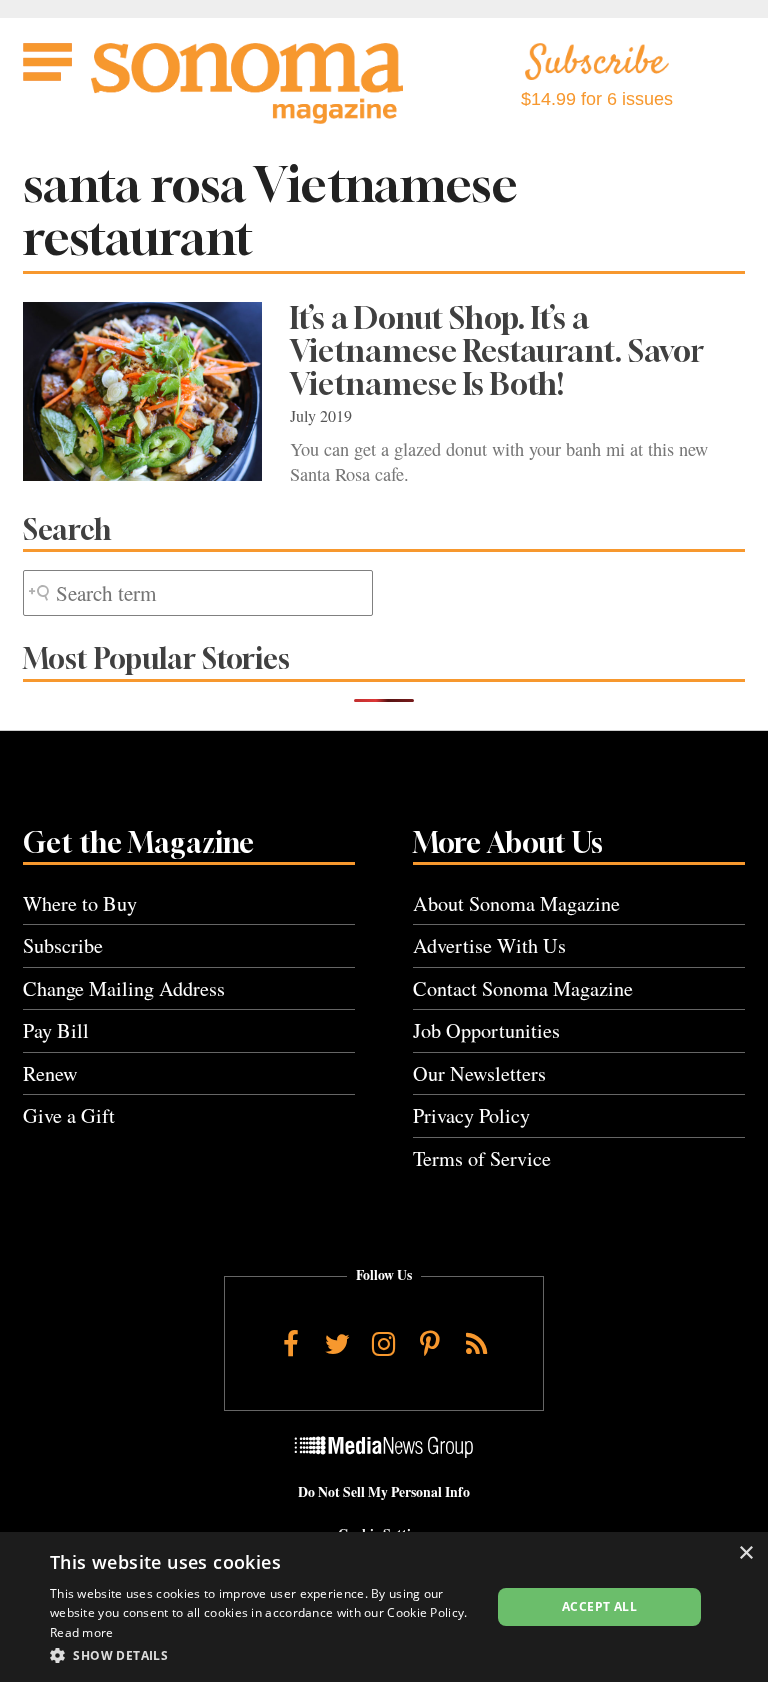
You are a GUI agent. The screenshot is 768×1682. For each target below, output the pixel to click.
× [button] (745, 1553)
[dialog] (384, 1607)
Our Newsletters (479, 1073)
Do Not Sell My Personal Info (384, 1492)
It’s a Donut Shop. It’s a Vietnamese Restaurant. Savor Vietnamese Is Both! (497, 351)
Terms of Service (482, 1158)
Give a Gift (69, 1115)
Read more (82, 1632)
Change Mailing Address (124, 988)
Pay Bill (56, 1030)
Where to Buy (80, 903)
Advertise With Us (489, 945)
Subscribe (63, 945)
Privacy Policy (471, 1115)
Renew (50, 1073)
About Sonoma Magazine (516, 903)
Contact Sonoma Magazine (523, 988)
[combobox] (198, 593)
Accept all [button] (599, 1606)
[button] (264, 1655)
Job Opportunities (486, 1030)
